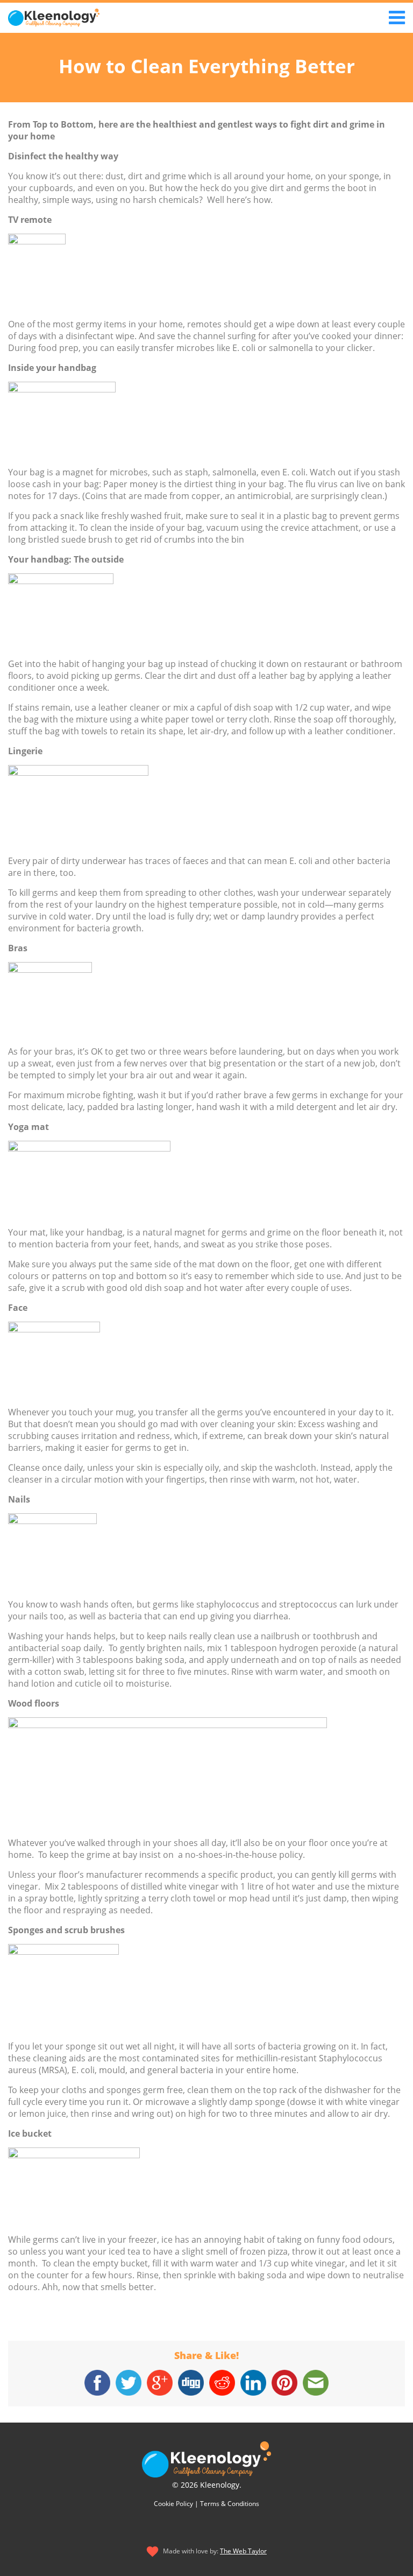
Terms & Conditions (230, 2504)
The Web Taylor (243, 2551)
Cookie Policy (173, 2504)
